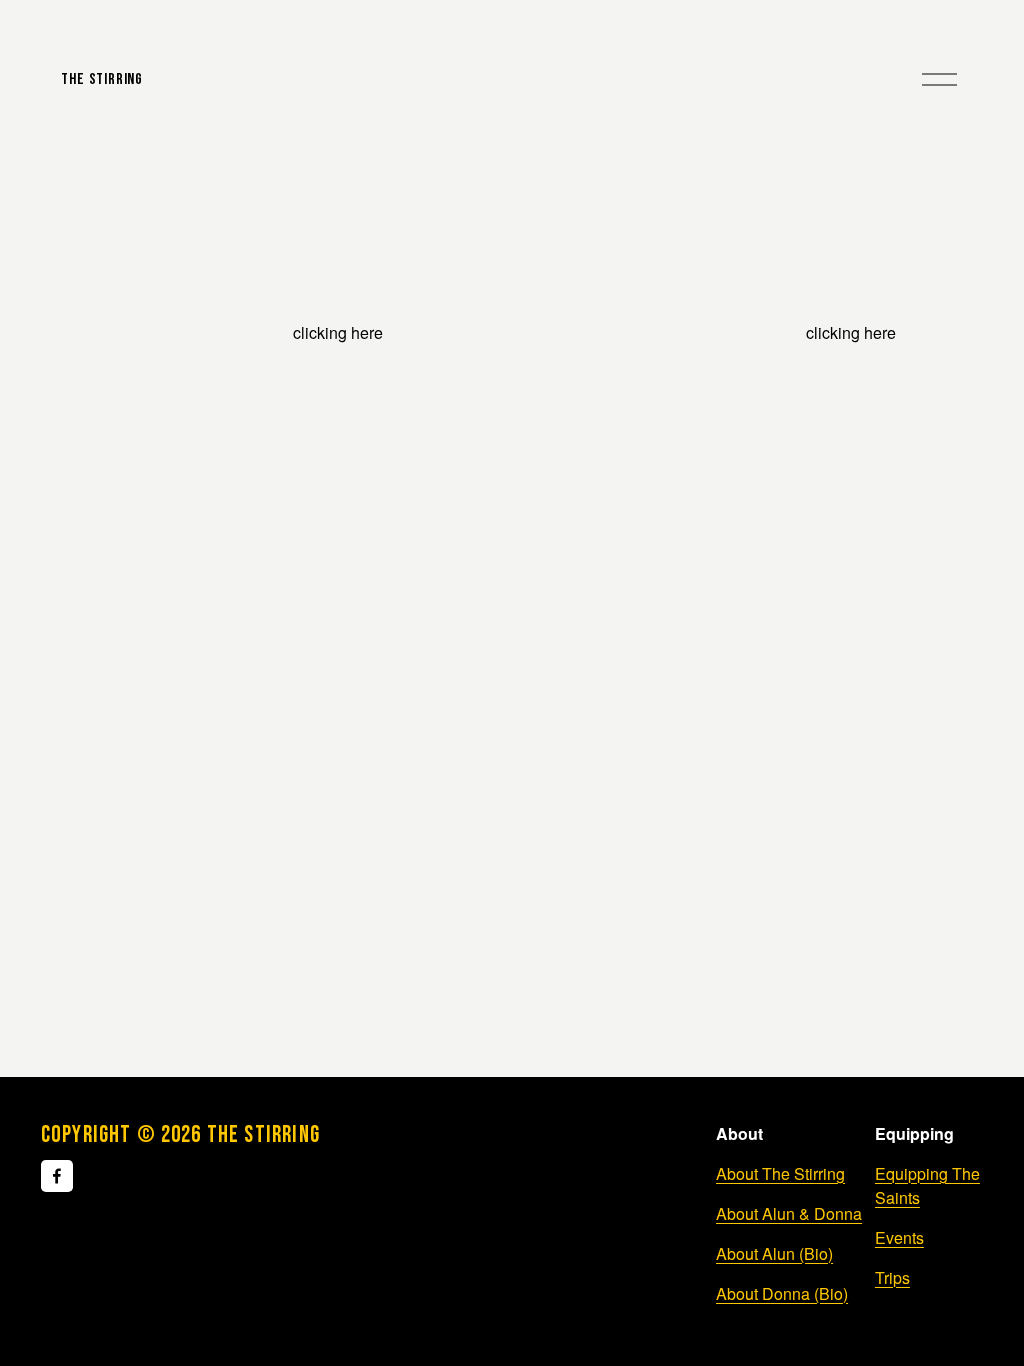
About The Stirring (780, 1173)
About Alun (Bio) (774, 1253)
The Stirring (102, 79)
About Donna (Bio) (782, 1293)
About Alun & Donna (789, 1213)
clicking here (338, 332)
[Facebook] (57, 1176)
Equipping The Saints (927, 1185)
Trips (892, 1277)
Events (899, 1237)
